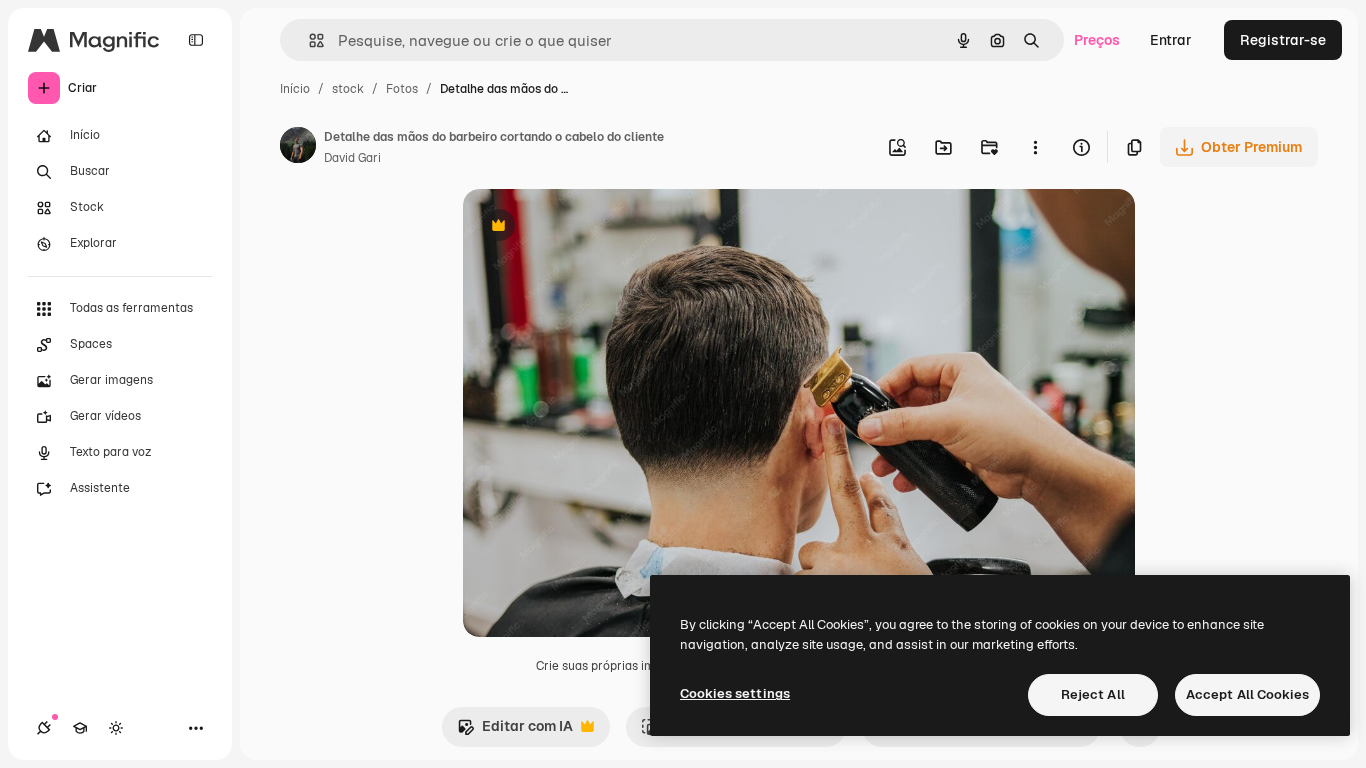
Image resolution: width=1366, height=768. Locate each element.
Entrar (1171, 40)
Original (591, 227)
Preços (1097, 40)
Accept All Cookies (1247, 694)
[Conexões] (44, 728)
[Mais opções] (1035, 147)
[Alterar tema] (116, 728)
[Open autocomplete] (308, 40)
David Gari (352, 158)
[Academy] (80, 728)
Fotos (402, 89)
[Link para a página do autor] (298, 148)
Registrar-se (1283, 40)
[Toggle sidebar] (196, 40)
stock (348, 89)
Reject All (1093, 694)
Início (295, 89)
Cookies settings (735, 693)
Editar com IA (515, 731)
